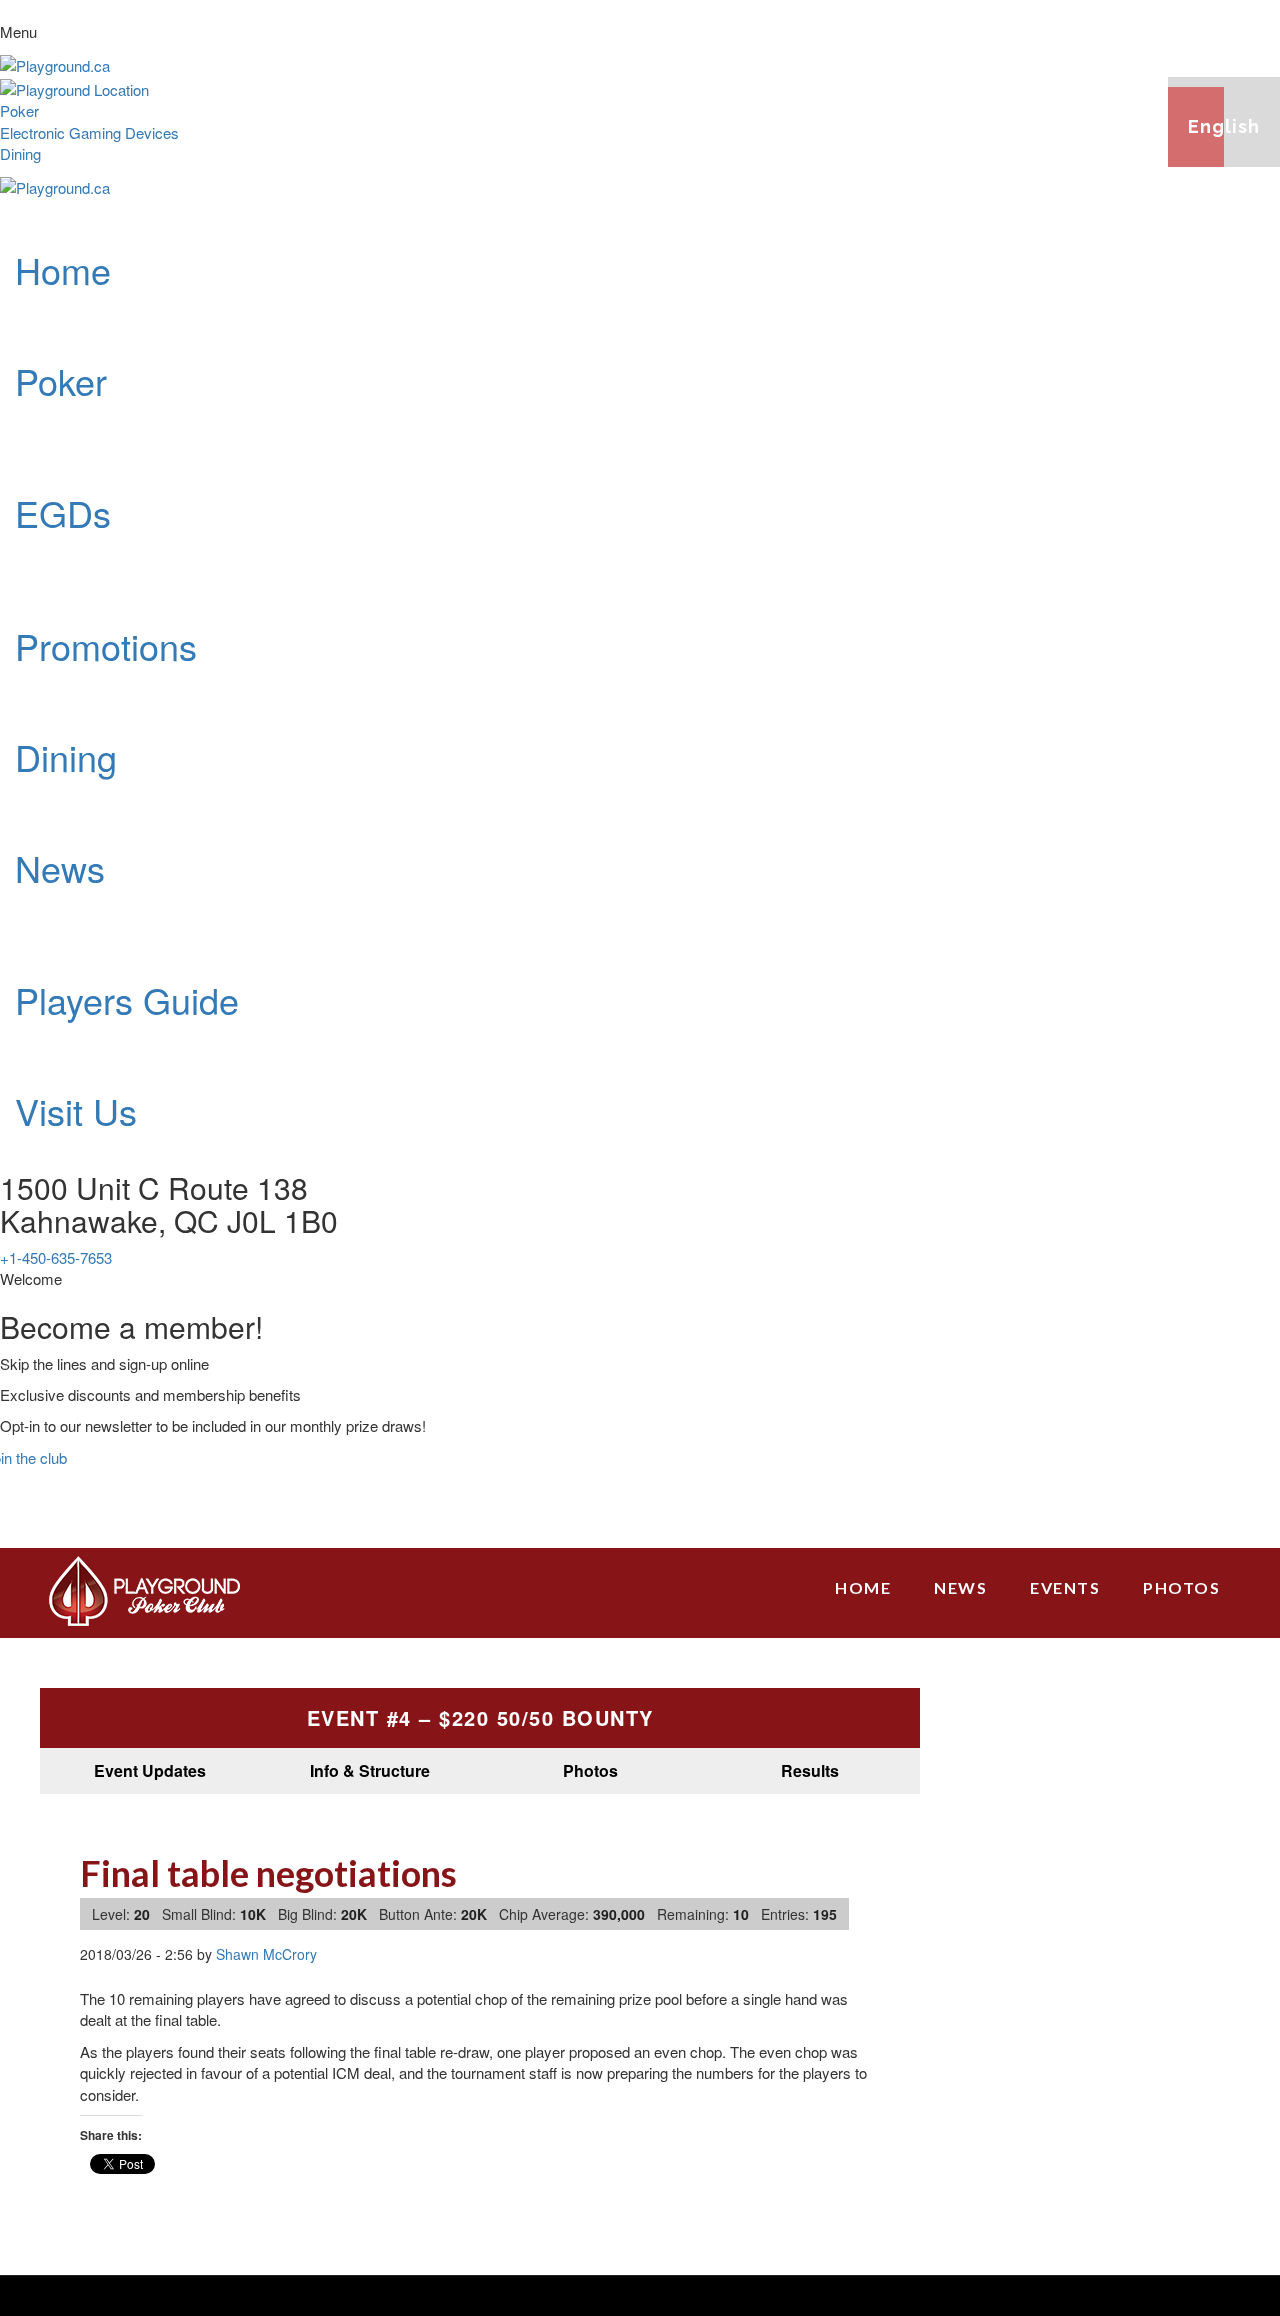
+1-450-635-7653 (56, 1257)
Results (810, 1770)
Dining (20, 153)
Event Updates (150, 1770)
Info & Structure (370, 1770)
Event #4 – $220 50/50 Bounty (480, 1717)
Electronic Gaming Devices (89, 132)
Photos (590, 1770)
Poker (19, 110)
